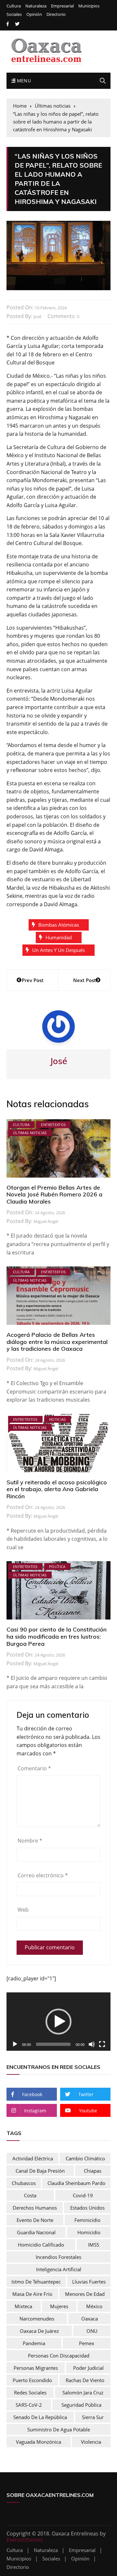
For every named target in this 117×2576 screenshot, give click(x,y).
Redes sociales (30, 2392)
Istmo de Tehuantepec (36, 2282)
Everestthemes (25, 2540)
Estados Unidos (87, 2208)
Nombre (30, 1841)
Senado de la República (40, 2417)
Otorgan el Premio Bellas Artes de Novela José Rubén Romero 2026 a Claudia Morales (54, 1194)
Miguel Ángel (46, 1221)
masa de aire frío (32, 2294)
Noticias (58, 1419)
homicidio (89, 2232)
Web (23, 1910)
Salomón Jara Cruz (83, 2392)
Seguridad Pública (81, 2405)
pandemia (34, 2343)
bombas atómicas (59, 925)
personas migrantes (36, 2368)
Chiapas (93, 2171)
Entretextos (53, 1125)
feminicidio (87, 2220)
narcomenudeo (37, 2319)
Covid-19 (83, 2195)
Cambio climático (85, 2158)
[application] (58, 2022)
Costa (30, 2195)
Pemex (87, 2343)
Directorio (56, 14)
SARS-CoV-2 (29, 2405)
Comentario (34, 1768)
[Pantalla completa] (102, 2044)
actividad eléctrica (33, 2158)
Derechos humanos (35, 2208)
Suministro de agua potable (59, 2429)
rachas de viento (85, 2380)
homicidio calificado (41, 2245)
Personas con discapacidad (59, 2356)
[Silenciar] (92, 2044)
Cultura (14, 6)
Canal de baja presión (40, 2171)
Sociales (14, 14)
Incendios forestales (58, 2257)
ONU (92, 2331)
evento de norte (35, 2220)
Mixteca (23, 2306)
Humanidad (59, 937)
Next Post (84, 980)
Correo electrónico (43, 1875)
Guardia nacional (36, 2232)
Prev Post (33, 980)
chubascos (24, 2183)
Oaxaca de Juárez (39, 2331)
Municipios (89, 6)
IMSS (94, 2245)
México (94, 2306)
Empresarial (62, 6)
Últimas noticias (30, 1133)
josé (37, 316)
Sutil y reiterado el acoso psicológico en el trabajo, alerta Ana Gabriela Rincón (57, 1489)
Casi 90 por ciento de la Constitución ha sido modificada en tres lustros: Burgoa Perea (57, 1636)
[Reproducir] (15, 2044)
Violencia (91, 2442)
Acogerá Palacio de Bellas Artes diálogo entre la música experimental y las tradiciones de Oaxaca (57, 1342)
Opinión (34, 14)
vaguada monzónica (39, 2442)
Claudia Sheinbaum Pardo (76, 2183)
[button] (58, 2022)
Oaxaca (90, 2319)
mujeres (59, 2306)
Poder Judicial (88, 2368)
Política (57, 1567)
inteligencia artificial (59, 2269)
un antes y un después (58, 950)
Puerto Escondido (32, 2380)
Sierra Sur (93, 2417)
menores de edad (85, 2294)
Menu (23, 81)
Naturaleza (36, 6)
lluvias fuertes (89, 2282)
